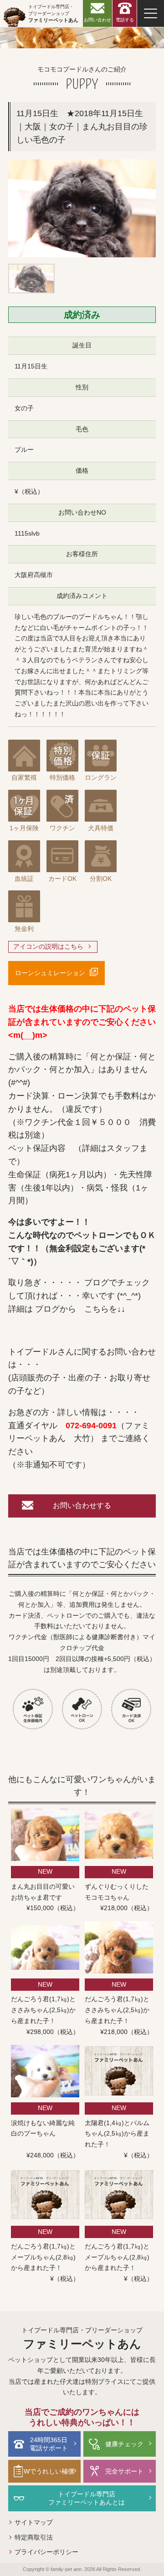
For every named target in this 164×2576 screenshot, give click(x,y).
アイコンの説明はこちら (48, 946)
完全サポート (124, 2471)
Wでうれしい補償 (49, 2471)
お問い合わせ (97, 20)
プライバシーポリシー (46, 2552)
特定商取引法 (34, 2537)
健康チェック (124, 2444)
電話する (125, 20)
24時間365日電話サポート (49, 2444)
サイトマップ (34, 2522)
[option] (82, 208)
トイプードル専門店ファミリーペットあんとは (87, 2498)
